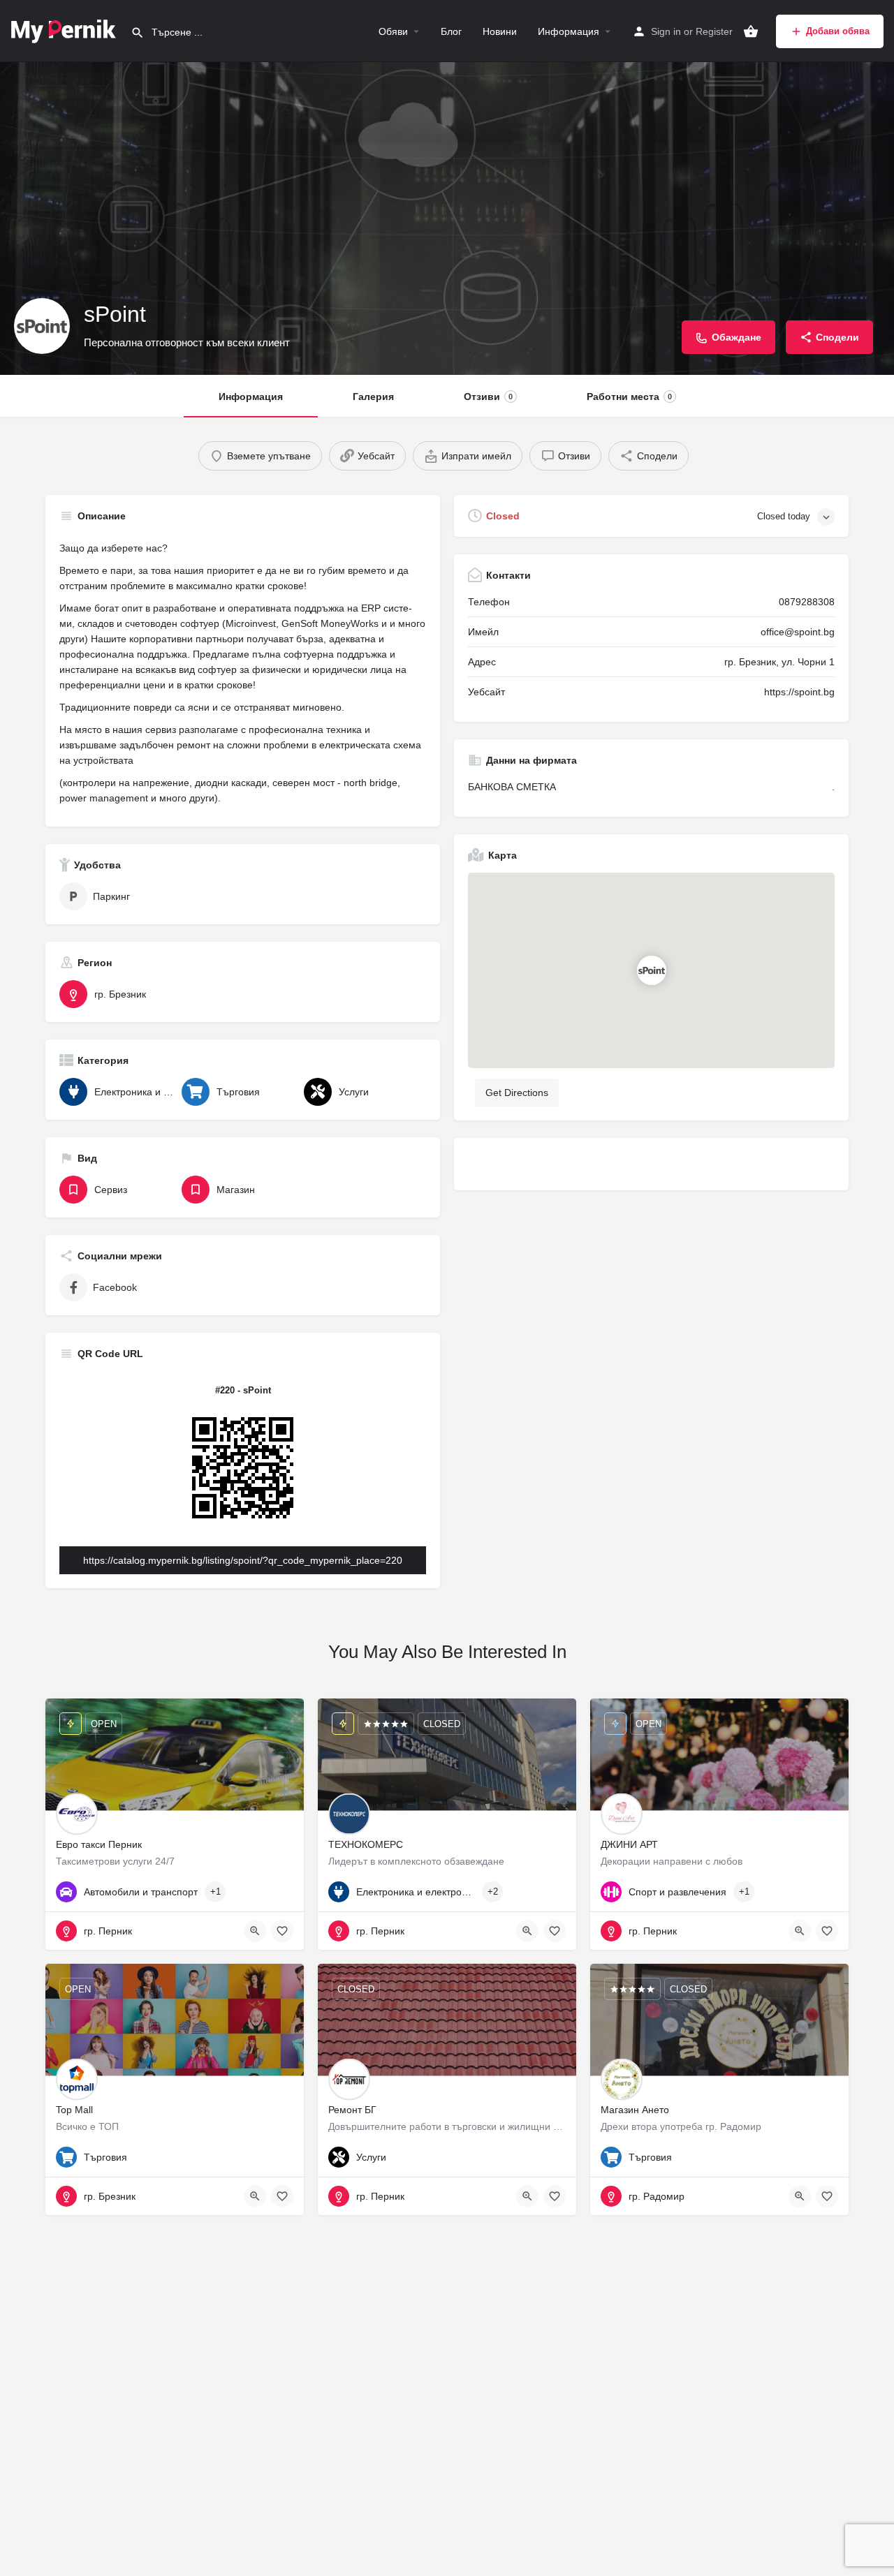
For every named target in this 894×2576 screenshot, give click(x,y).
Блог (451, 31)
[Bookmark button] (282, 1931)
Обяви (393, 31)
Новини (500, 31)
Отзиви (488, 397)
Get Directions (517, 1093)
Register (714, 31)
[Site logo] (65, 30)
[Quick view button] (255, 1931)
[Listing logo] (42, 326)
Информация (569, 31)
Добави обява (838, 31)
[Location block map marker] (651, 970)
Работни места (629, 397)
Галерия (373, 397)
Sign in (666, 31)
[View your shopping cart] (751, 31)
